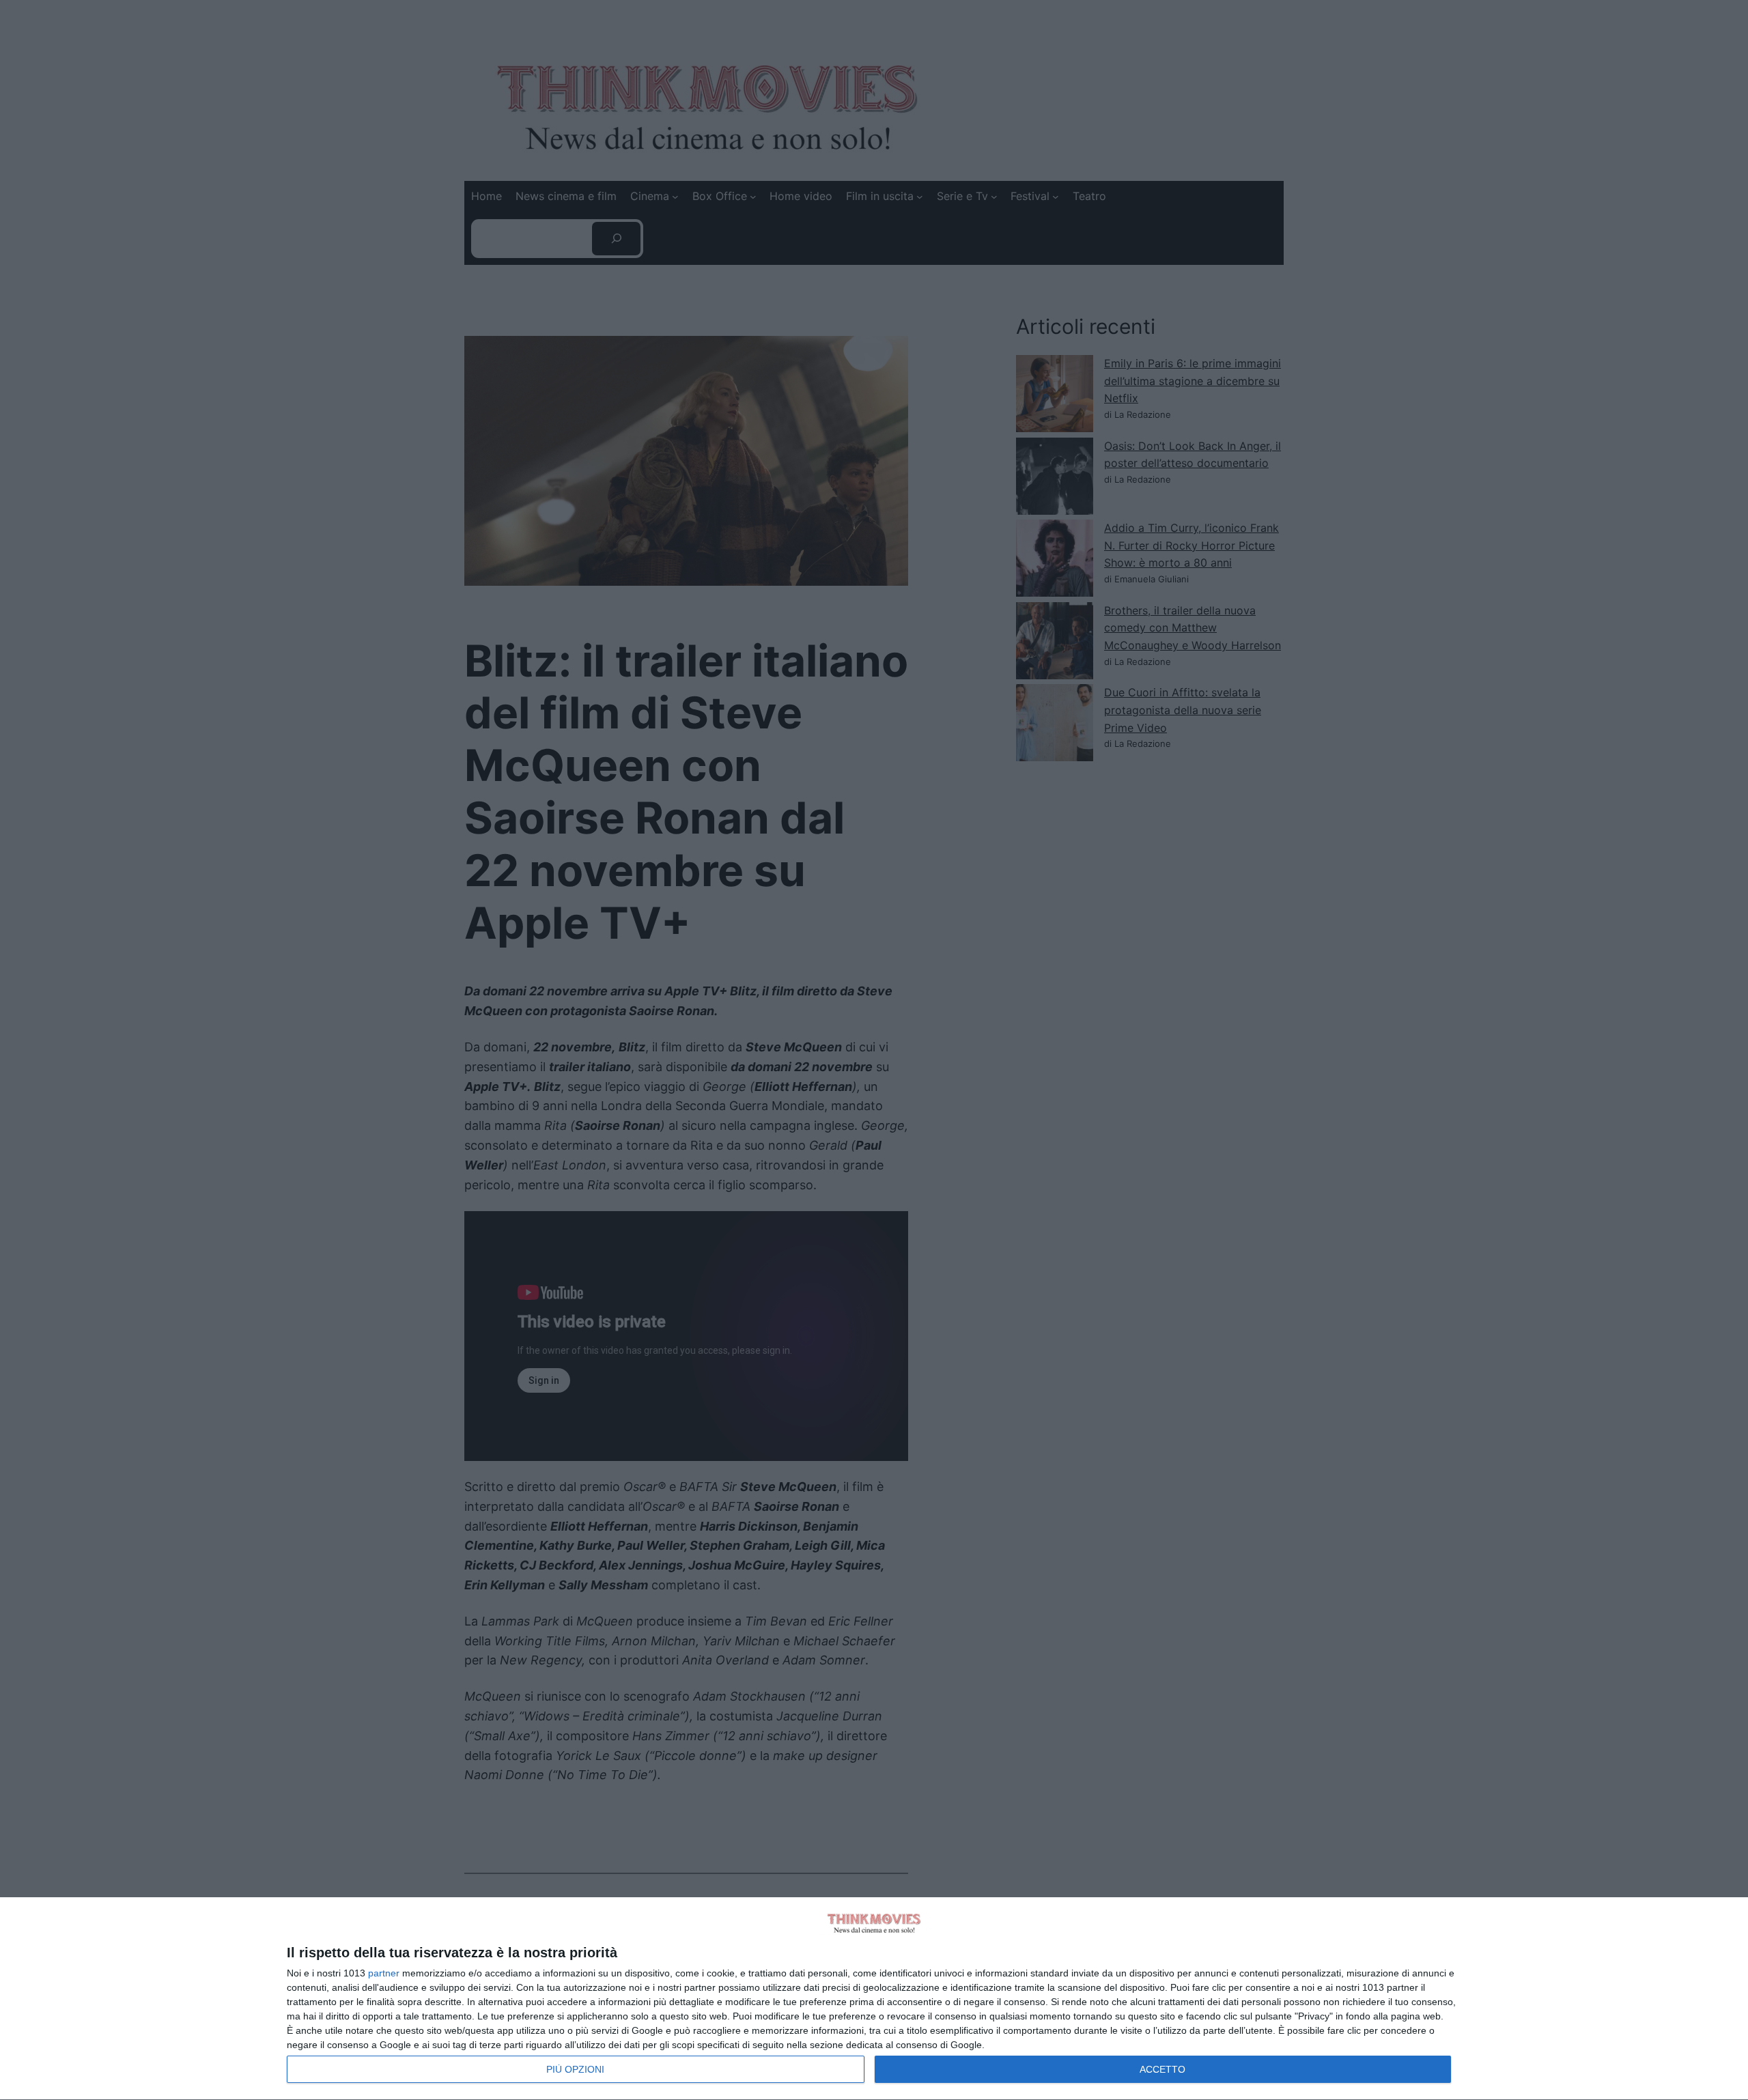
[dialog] (874, 1999)
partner (384, 1973)
